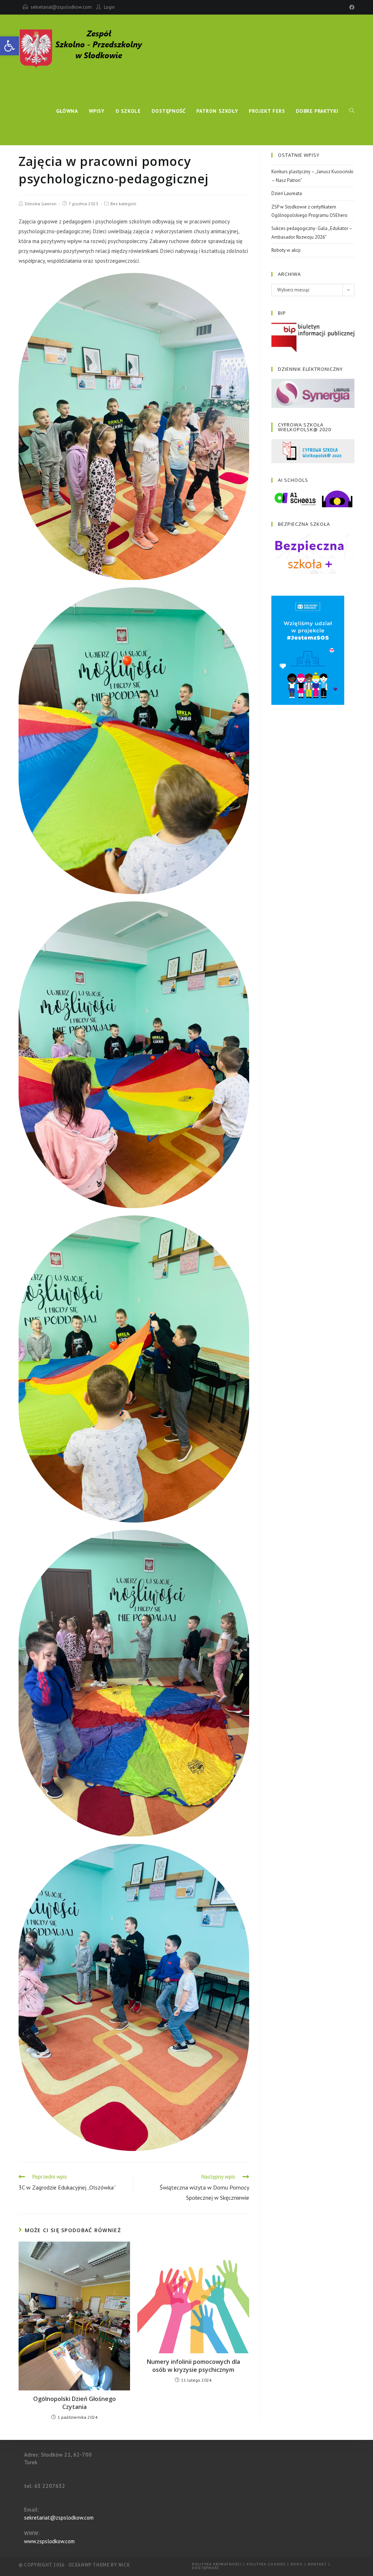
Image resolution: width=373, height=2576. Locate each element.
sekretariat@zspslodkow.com (61, 7)
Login (109, 7)
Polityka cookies (266, 2564)
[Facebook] (351, 7)
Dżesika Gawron (41, 204)
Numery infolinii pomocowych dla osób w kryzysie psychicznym (193, 2366)
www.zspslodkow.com (49, 2541)
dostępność (206, 2568)
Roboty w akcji (286, 250)
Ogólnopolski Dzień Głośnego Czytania (74, 2403)
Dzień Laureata (287, 193)
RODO (297, 2564)
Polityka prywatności (217, 2564)
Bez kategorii (123, 204)
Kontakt (317, 2564)
